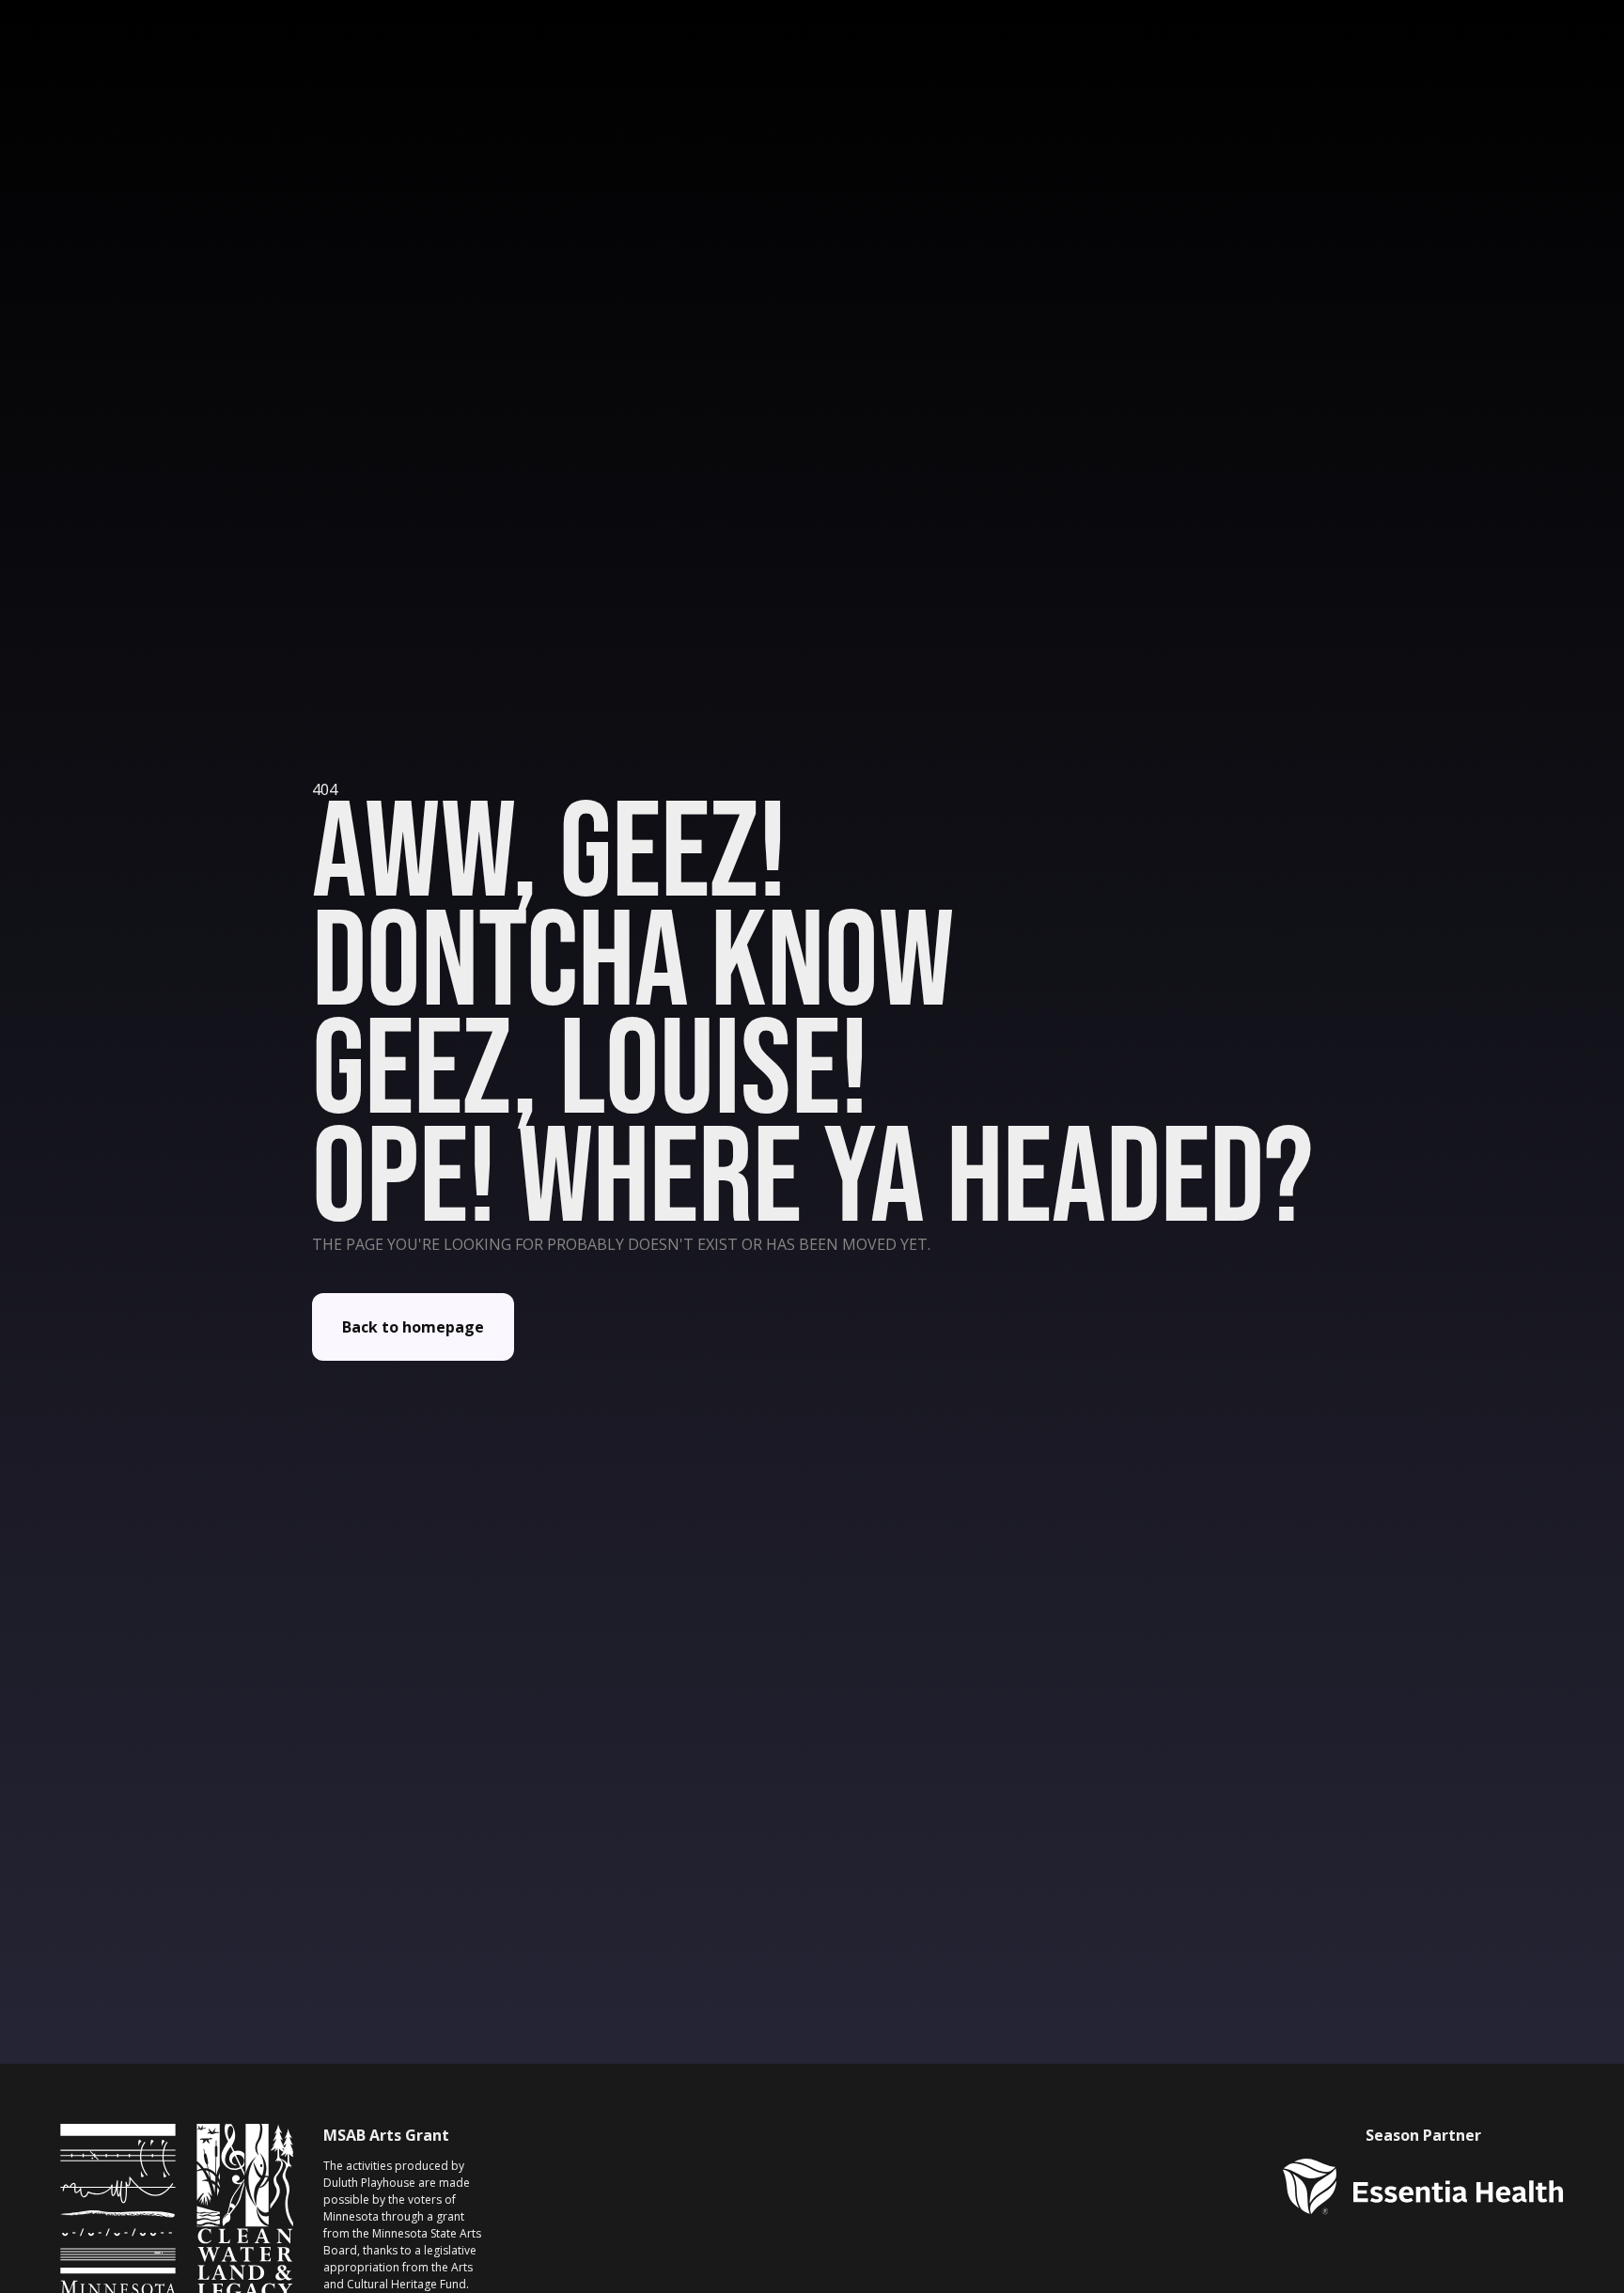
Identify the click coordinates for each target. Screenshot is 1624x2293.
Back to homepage (413, 1327)
